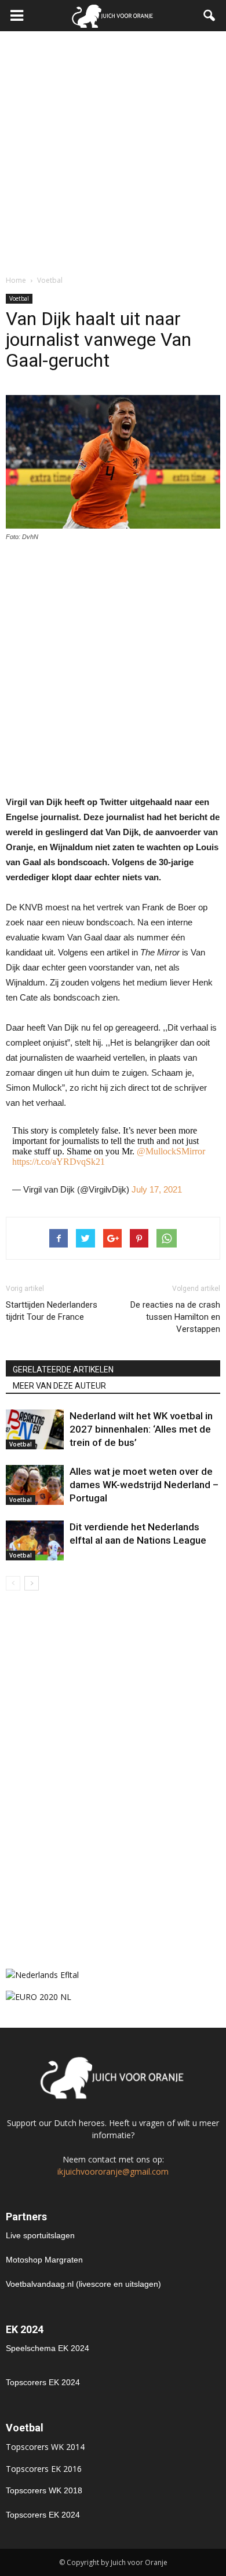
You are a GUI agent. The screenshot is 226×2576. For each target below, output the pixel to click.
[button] (210, 16)
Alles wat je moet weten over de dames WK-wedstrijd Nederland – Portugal (144, 1485)
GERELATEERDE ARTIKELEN (63, 1370)
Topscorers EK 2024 (43, 2382)
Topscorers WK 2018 (44, 2490)
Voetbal (19, 298)
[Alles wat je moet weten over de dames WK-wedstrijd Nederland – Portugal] (35, 1485)
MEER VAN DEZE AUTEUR (59, 1386)
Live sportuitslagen (40, 2235)
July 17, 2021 (157, 1189)
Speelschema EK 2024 (48, 2348)
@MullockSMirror (171, 1151)
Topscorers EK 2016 (44, 2469)
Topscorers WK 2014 (45, 2447)
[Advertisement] (113, 150)
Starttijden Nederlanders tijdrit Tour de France (52, 1311)
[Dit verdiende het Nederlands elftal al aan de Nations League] (35, 1540)
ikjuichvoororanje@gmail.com (113, 2171)
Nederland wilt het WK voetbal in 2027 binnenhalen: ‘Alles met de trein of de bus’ (141, 1429)
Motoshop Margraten (44, 2260)
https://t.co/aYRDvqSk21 (59, 1162)
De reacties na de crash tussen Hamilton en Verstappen (175, 1317)
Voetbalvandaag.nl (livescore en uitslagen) (83, 2284)
